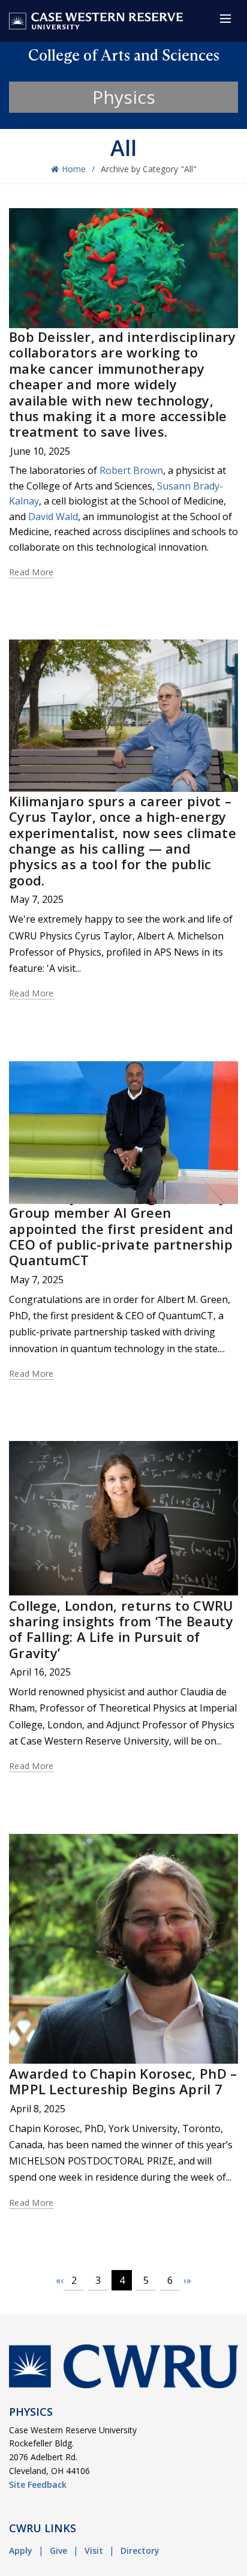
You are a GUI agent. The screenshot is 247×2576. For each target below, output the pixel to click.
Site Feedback (38, 2485)
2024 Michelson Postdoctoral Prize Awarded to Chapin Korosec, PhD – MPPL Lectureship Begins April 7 (123, 2074)
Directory (140, 2551)
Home (74, 169)
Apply (21, 2551)
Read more (31, 572)
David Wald (53, 517)
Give (58, 2551)
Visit (94, 2551)
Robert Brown (131, 470)
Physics (124, 97)
